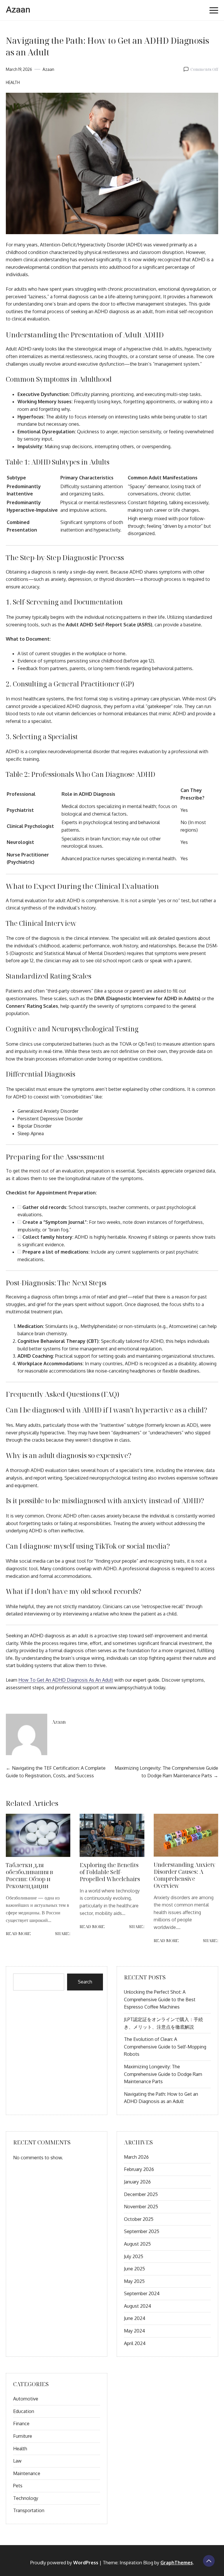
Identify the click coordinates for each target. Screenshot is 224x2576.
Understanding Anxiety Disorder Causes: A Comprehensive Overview (184, 1875)
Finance (21, 2423)
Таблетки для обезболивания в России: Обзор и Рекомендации (29, 1875)
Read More (18, 1933)
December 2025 (141, 2194)
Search (85, 1982)
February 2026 (139, 2169)
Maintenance (27, 2473)
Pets (18, 2486)
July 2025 (134, 2256)
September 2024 (142, 2293)
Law (17, 2461)
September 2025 (142, 2231)
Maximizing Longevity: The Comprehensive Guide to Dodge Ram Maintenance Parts (163, 2074)
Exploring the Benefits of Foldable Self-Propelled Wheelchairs (110, 1872)
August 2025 (137, 2244)
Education (24, 2411)
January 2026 (137, 2182)
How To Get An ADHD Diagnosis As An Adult (66, 1680)
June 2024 (135, 2318)
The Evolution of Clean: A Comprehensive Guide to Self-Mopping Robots (165, 2047)
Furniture (23, 2436)
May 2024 (134, 2331)
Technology (26, 2498)
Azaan (18, 10)
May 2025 (134, 2281)
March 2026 (136, 2157)
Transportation (29, 2510)
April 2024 (135, 2343)
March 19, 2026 (19, 69)
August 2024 (138, 2306)
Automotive (26, 2399)
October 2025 (139, 2219)
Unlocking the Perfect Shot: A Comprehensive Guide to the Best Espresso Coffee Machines (160, 1999)
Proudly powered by (64, 2563)
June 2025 (134, 2269)
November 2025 (141, 2207)
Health (13, 82)
